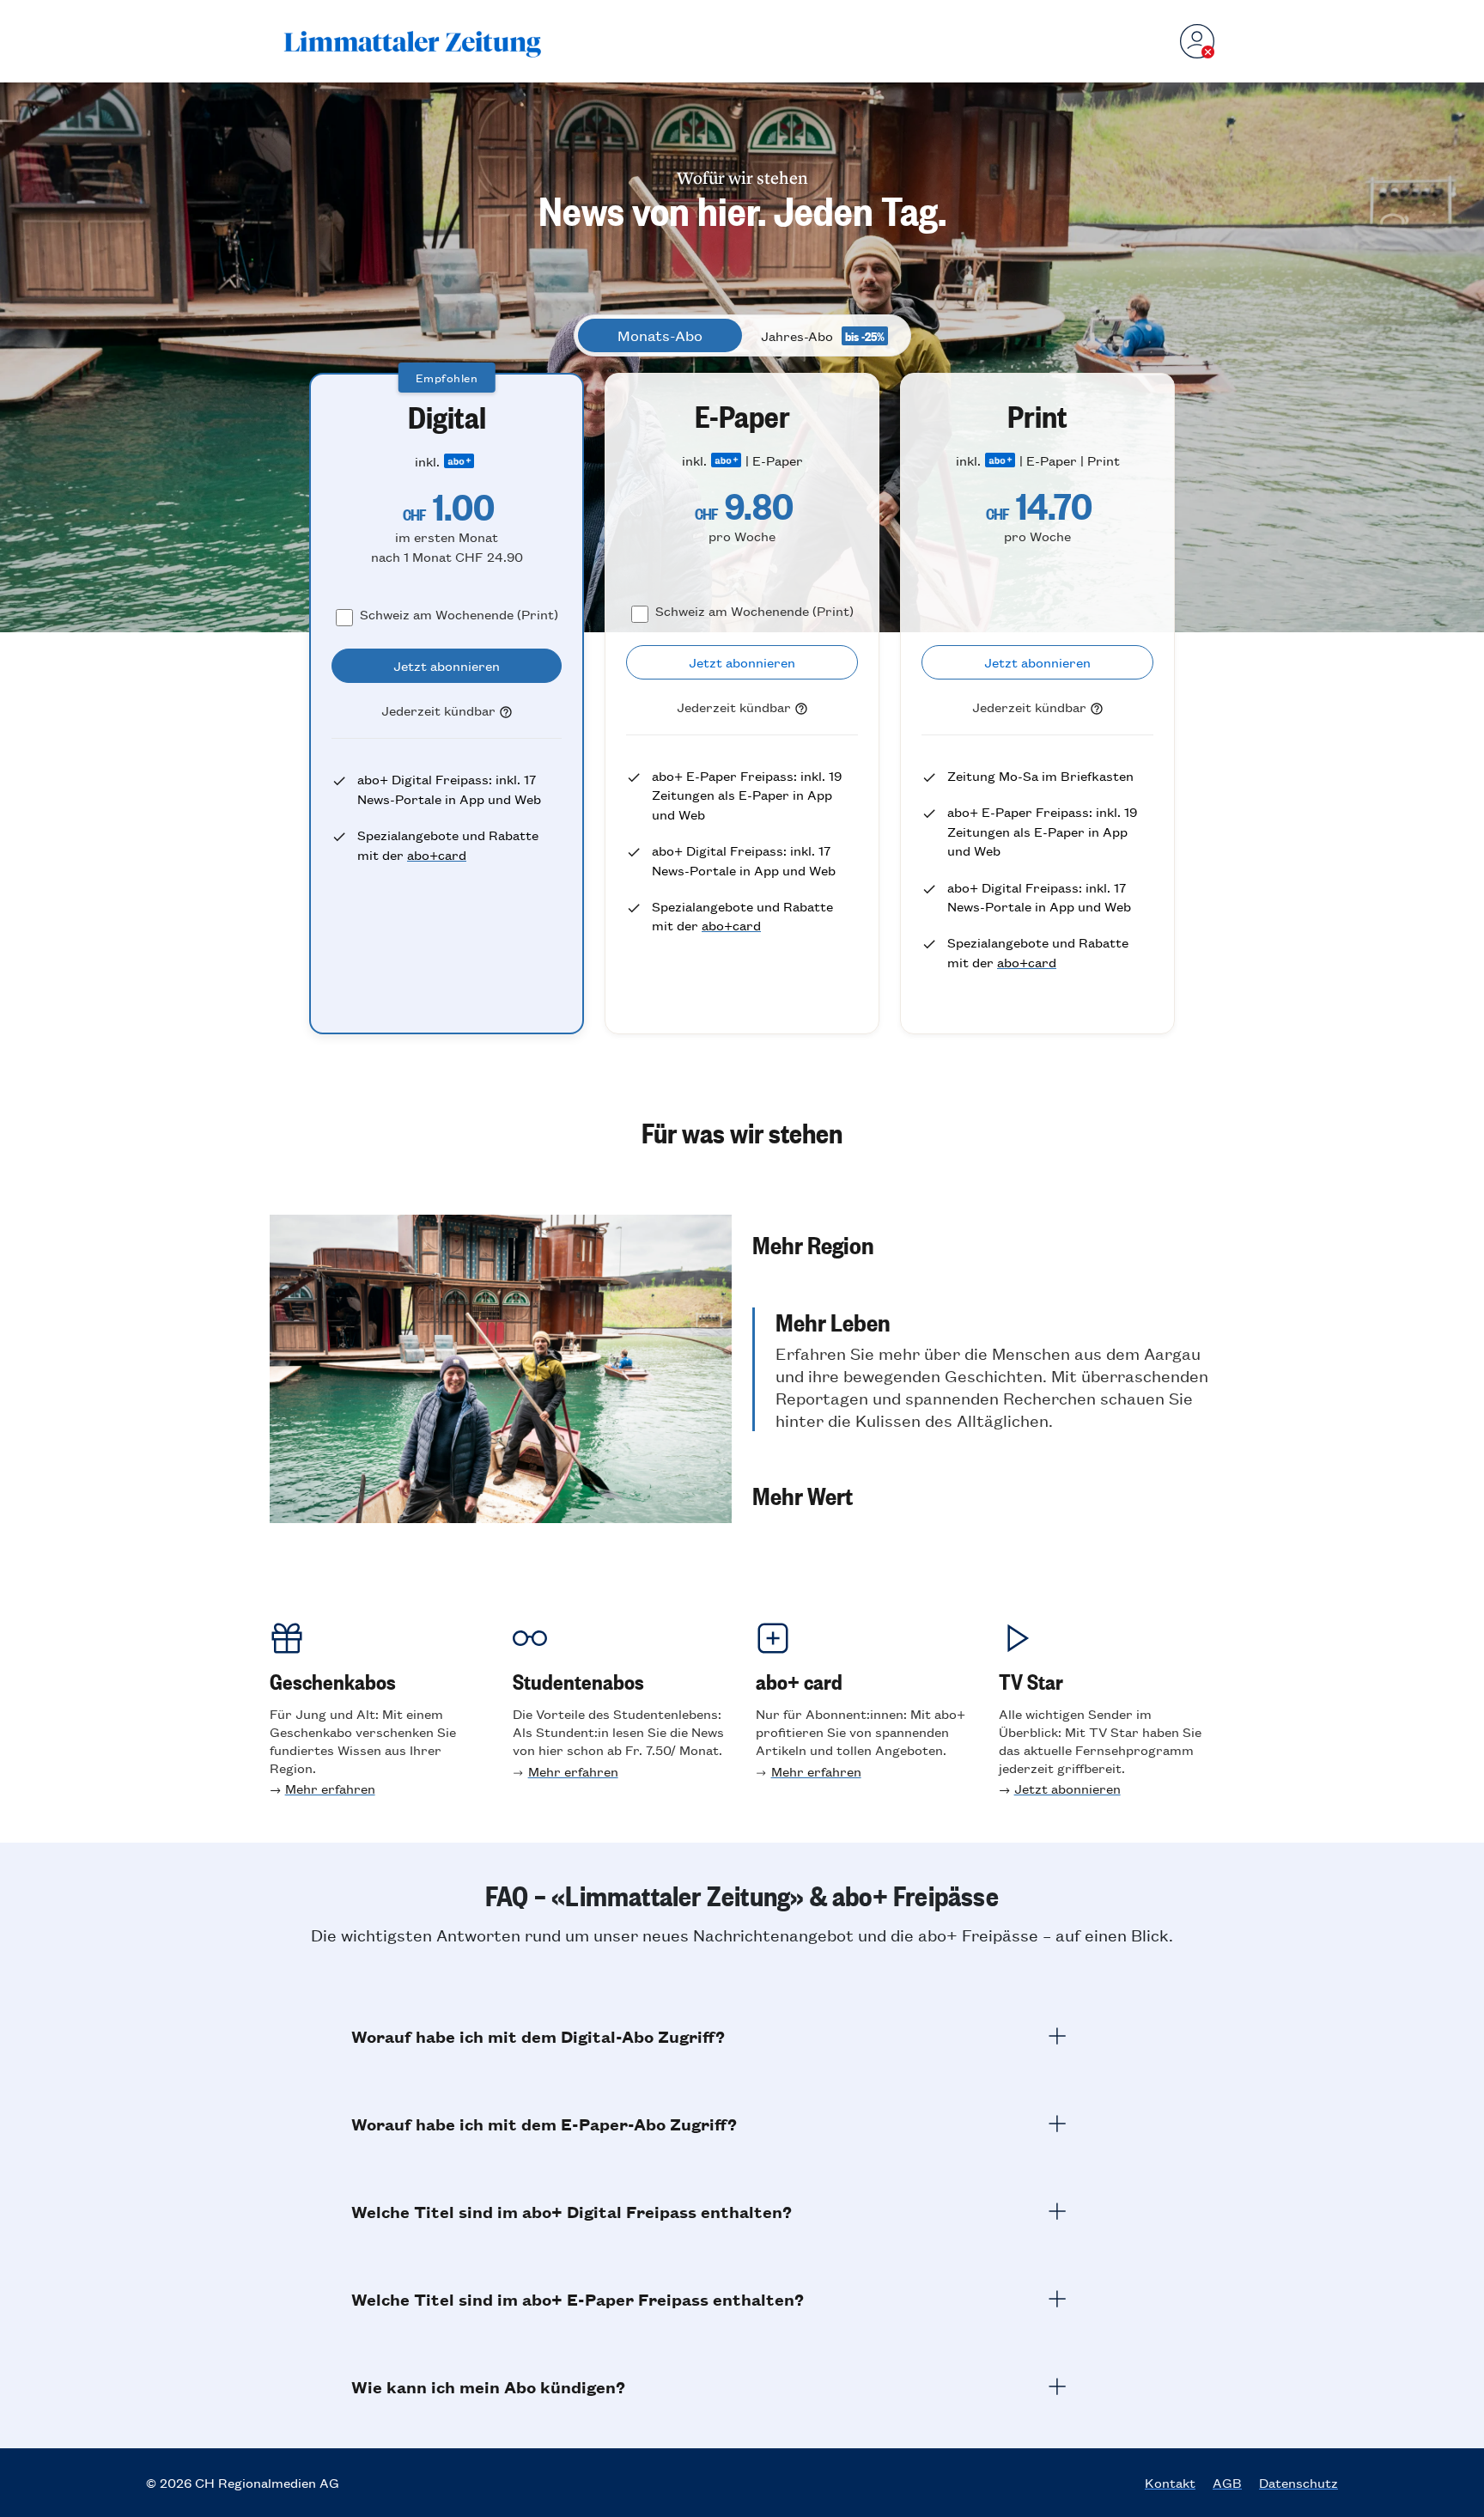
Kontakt (1170, 2483)
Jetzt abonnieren (1067, 1788)
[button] (983, 1244)
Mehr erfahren (330, 1788)
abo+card (437, 854)
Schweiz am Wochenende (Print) (459, 614)
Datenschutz (1298, 2483)
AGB (1227, 2483)
